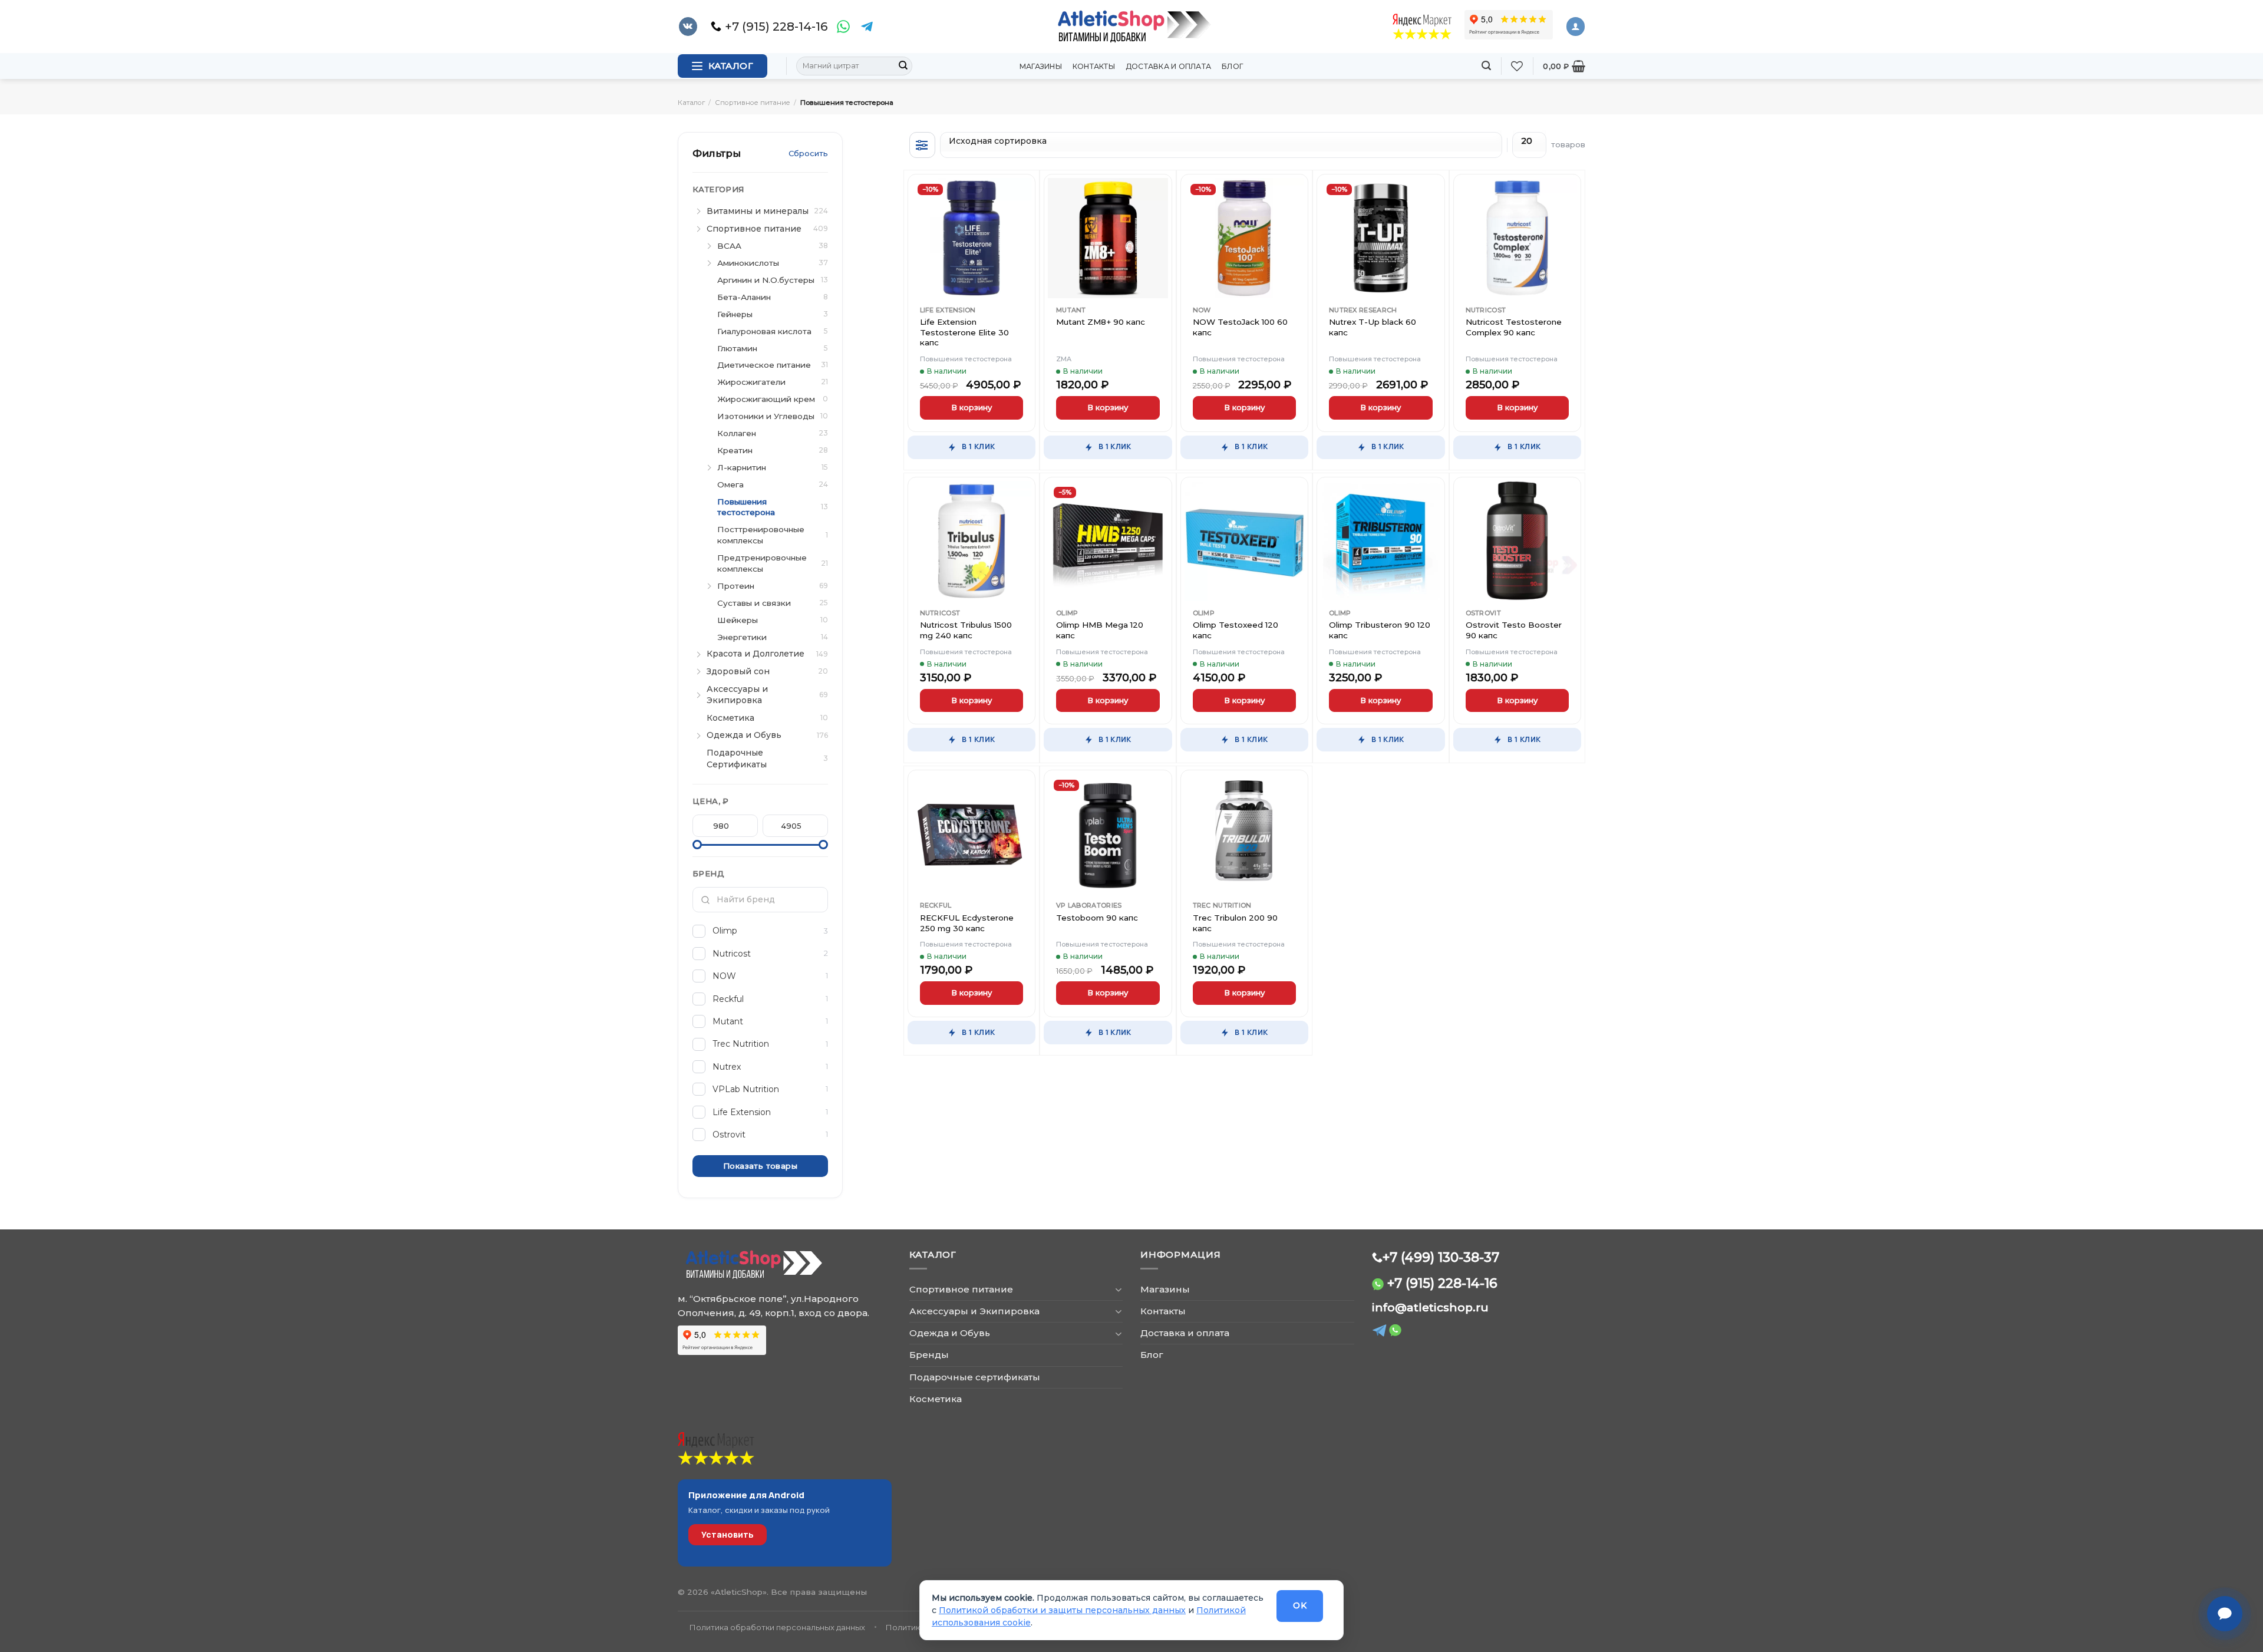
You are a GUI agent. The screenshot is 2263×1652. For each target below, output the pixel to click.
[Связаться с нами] (2225, 1614)
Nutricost (1486, 310)
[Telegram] (867, 27)
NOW (1202, 310)
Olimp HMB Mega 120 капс (1100, 630)
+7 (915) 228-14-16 (1442, 1283)
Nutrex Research (1363, 310)
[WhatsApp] (843, 27)
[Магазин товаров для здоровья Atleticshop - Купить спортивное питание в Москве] (1131, 27)
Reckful (936, 905)
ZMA (1064, 359)
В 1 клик (978, 446)
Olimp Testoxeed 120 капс (1236, 630)
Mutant (1071, 310)
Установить (728, 1534)
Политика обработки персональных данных (777, 1627)
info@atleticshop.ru (1430, 1308)
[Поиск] (1486, 66)
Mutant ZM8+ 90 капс (1101, 322)
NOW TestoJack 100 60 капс (1240, 327)
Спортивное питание (753, 103)
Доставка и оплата (1168, 66)
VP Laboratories (1089, 905)
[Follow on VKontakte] (688, 27)
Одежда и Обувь (950, 1333)
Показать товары (760, 1166)
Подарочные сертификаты (975, 1377)
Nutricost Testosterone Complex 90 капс (1514, 327)
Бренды (929, 1355)
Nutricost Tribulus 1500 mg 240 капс (966, 630)
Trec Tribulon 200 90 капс (1235, 923)
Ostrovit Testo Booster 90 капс (1514, 630)
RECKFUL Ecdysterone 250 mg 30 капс (967, 923)
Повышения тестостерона (966, 359)
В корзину (971, 407)
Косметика (936, 1399)
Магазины (1041, 66)
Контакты (1094, 66)
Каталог (691, 103)
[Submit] (903, 66)
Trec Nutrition (1222, 905)
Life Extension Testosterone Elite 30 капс (964, 332)
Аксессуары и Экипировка (974, 1311)
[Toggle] (1118, 1289)
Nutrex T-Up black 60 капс (1373, 327)
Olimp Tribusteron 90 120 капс (1380, 630)
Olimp (1067, 613)
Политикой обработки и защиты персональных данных (1062, 1610)
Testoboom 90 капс (1097, 918)
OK (1300, 1605)
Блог (1233, 66)
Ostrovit (1483, 613)
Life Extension (948, 310)
